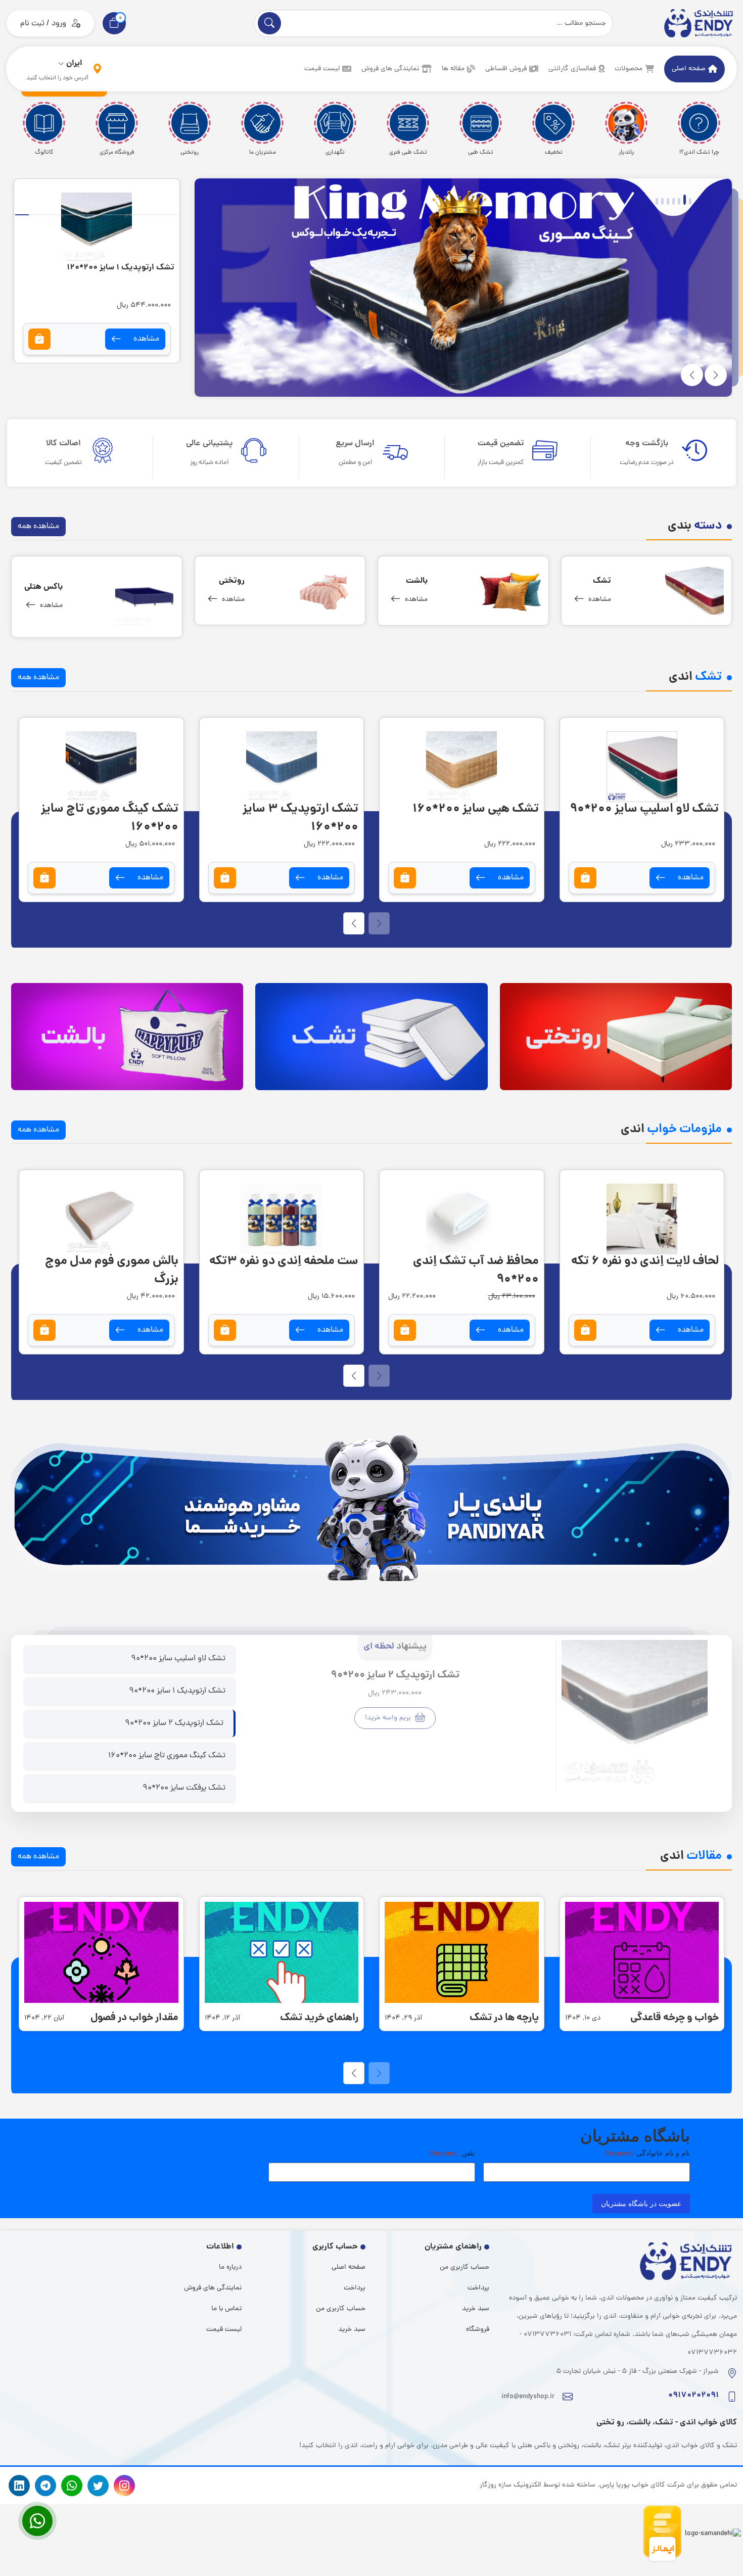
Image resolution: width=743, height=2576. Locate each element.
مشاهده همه (38, 527)
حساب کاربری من (465, 2267)
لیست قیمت (322, 69)
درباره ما (230, 2267)
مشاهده (67, 339)
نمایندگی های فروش (390, 69)
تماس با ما (226, 2309)
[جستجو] (269, 23)
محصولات (629, 69)
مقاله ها (453, 69)
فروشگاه (478, 2330)
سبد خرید (476, 2309)
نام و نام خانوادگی (647, 2153)
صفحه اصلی (689, 69)
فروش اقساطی (506, 69)
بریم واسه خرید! (389, 1718)
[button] (114, 23)
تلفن (452, 2153)
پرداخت (478, 2288)
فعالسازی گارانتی (572, 69)
